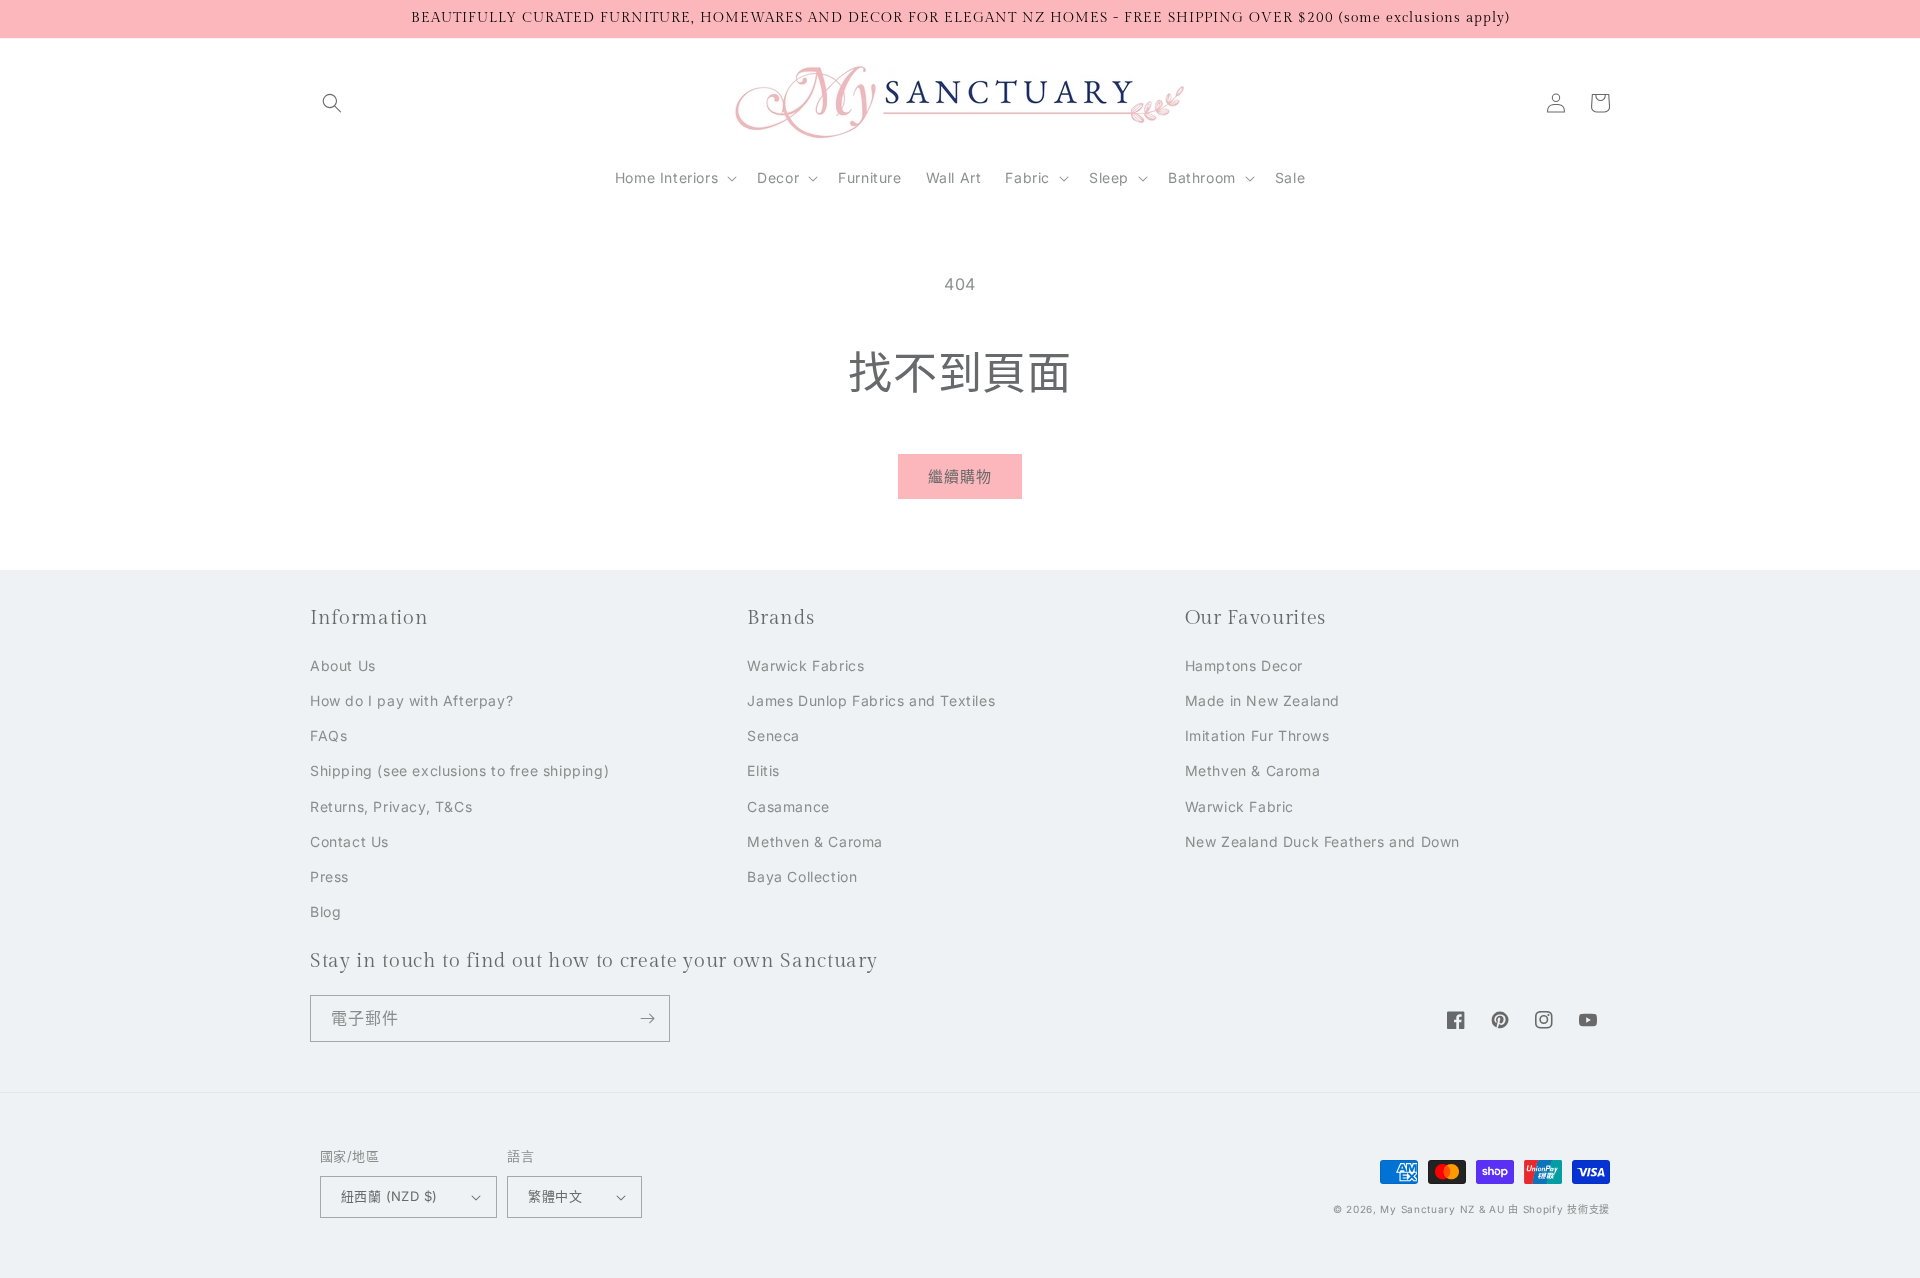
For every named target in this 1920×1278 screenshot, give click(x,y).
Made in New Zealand (1262, 700)
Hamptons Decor (1244, 665)
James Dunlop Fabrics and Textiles (871, 700)
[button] (332, 103)
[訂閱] (647, 1018)
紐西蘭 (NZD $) (389, 1196)
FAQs (328, 735)
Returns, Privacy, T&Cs (391, 806)
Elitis (763, 770)
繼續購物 (960, 476)
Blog (325, 911)
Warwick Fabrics (805, 665)
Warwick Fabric (1239, 806)
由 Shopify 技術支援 (1559, 1209)
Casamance (788, 806)
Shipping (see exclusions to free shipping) (459, 770)
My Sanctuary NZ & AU (1442, 1209)
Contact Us (349, 841)
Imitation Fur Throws (1257, 735)
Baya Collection (802, 876)
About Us (343, 665)
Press (329, 876)
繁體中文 (555, 1196)
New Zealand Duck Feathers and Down (1322, 841)
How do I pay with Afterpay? (411, 700)
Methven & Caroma (815, 841)
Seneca (773, 735)
